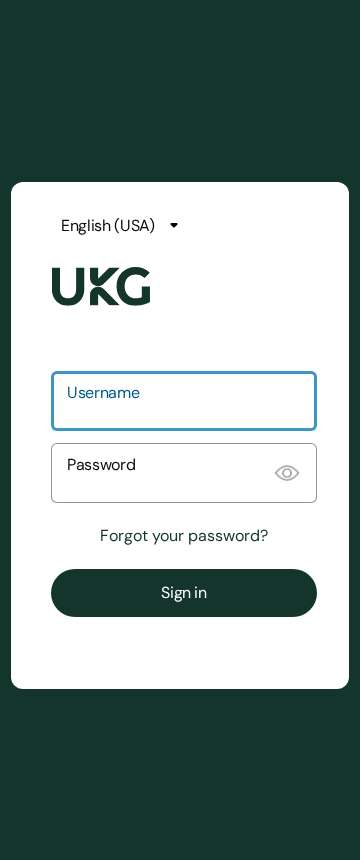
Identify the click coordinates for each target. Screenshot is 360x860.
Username (103, 392)
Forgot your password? (184, 536)
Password (101, 464)
